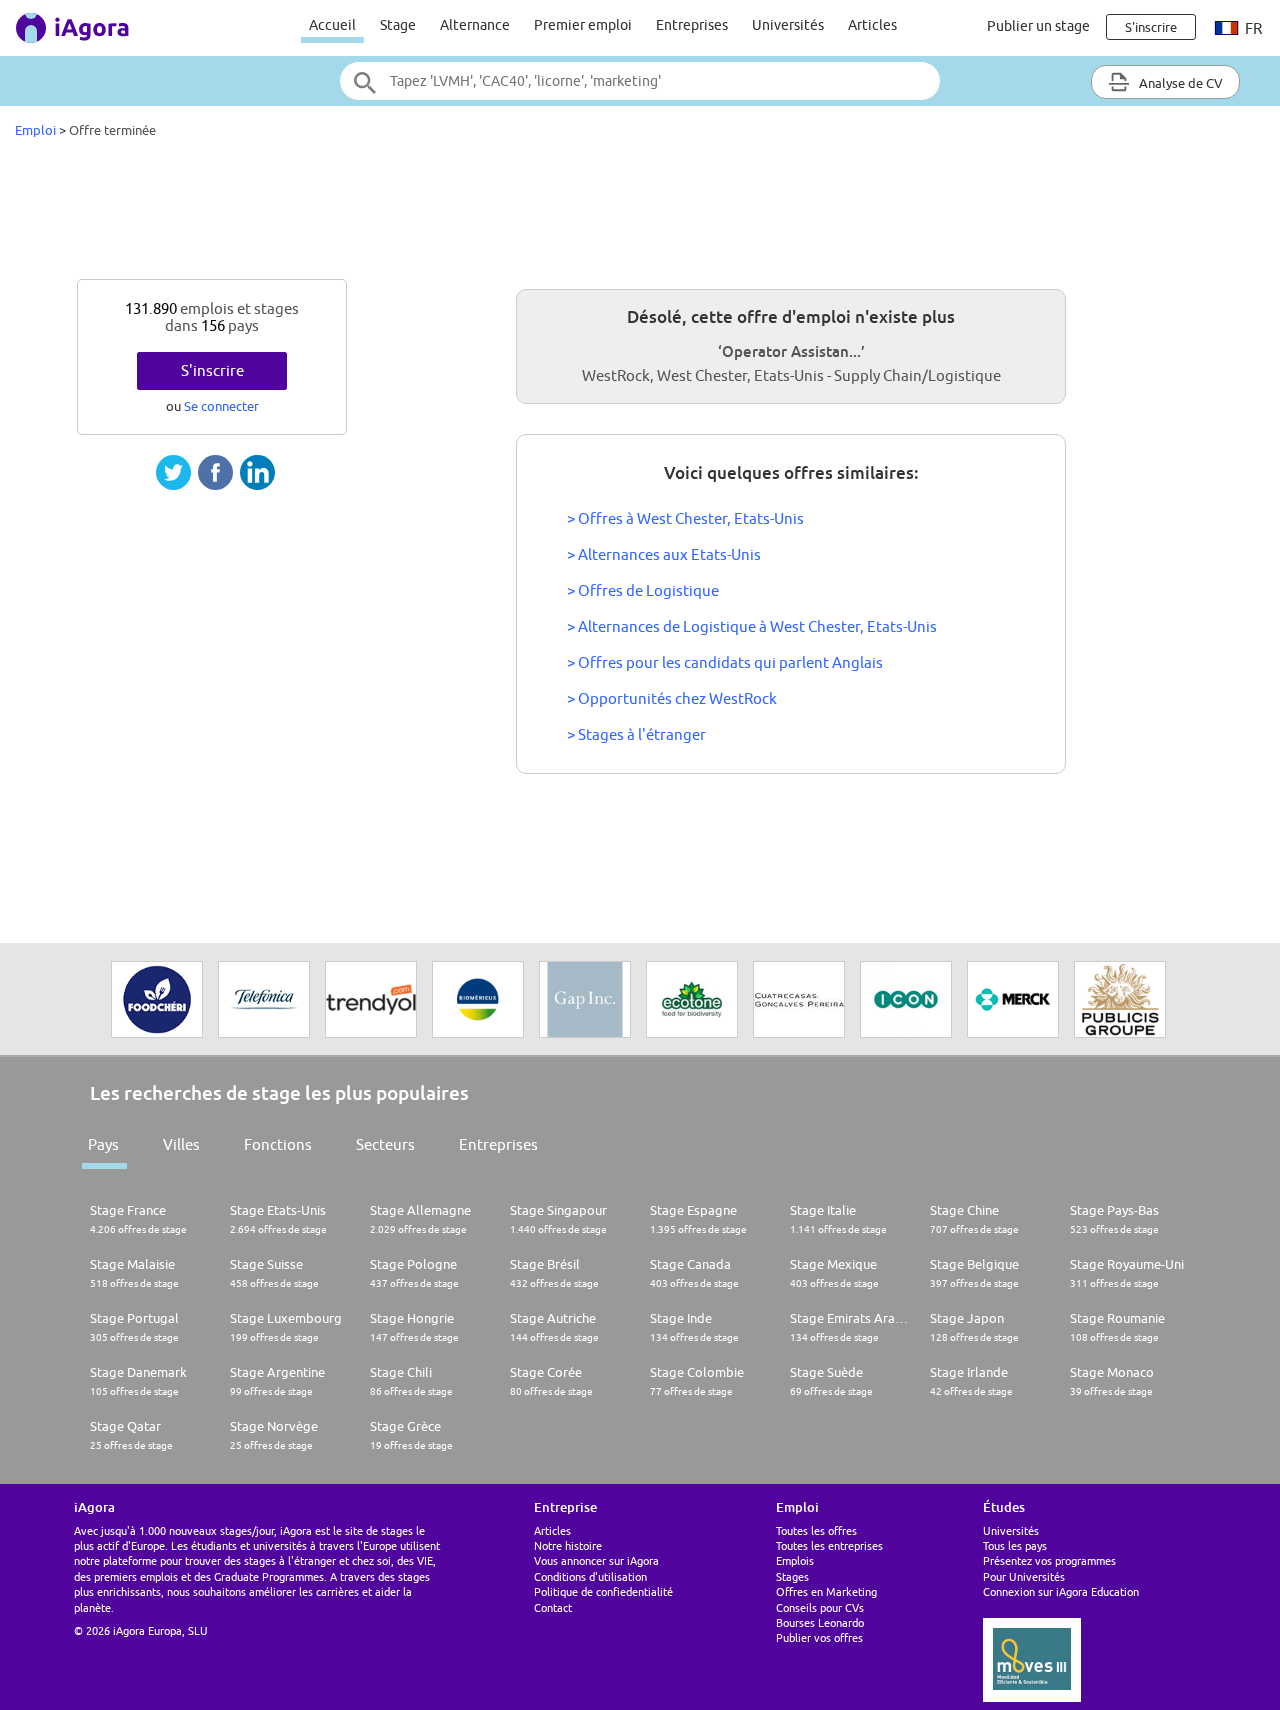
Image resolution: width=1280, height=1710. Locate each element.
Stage (398, 25)
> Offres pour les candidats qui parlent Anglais (725, 662)
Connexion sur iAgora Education (1061, 1591)
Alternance (475, 25)
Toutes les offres (816, 1530)
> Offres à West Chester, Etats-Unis (685, 518)
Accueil (332, 25)
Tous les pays (1015, 1545)
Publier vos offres (819, 1637)
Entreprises (692, 25)
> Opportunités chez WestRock (672, 698)
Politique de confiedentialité (603, 1591)
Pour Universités (1024, 1576)
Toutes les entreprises (829, 1545)
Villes (181, 1144)
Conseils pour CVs (820, 1607)
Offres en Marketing (826, 1591)
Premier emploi (583, 25)
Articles (872, 25)
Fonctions (278, 1144)
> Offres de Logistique (643, 590)
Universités (788, 25)
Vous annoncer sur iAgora (596, 1560)
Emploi (35, 130)
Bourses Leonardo (820, 1622)
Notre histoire (568, 1545)
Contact (553, 1607)
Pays (103, 1144)
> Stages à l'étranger (636, 734)
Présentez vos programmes (1049, 1560)
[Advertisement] (640, 214)
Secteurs (385, 1144)
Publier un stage (1038, 26)
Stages (792, 1576)
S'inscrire (212, 370)
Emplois (795, 1560)
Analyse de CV (1179, 83)
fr (1252, 28)
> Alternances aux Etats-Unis (664, 554)
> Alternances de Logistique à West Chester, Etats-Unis (752, 626)
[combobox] (640, 81)
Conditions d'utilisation (590, 1576)
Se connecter (221, 406)
